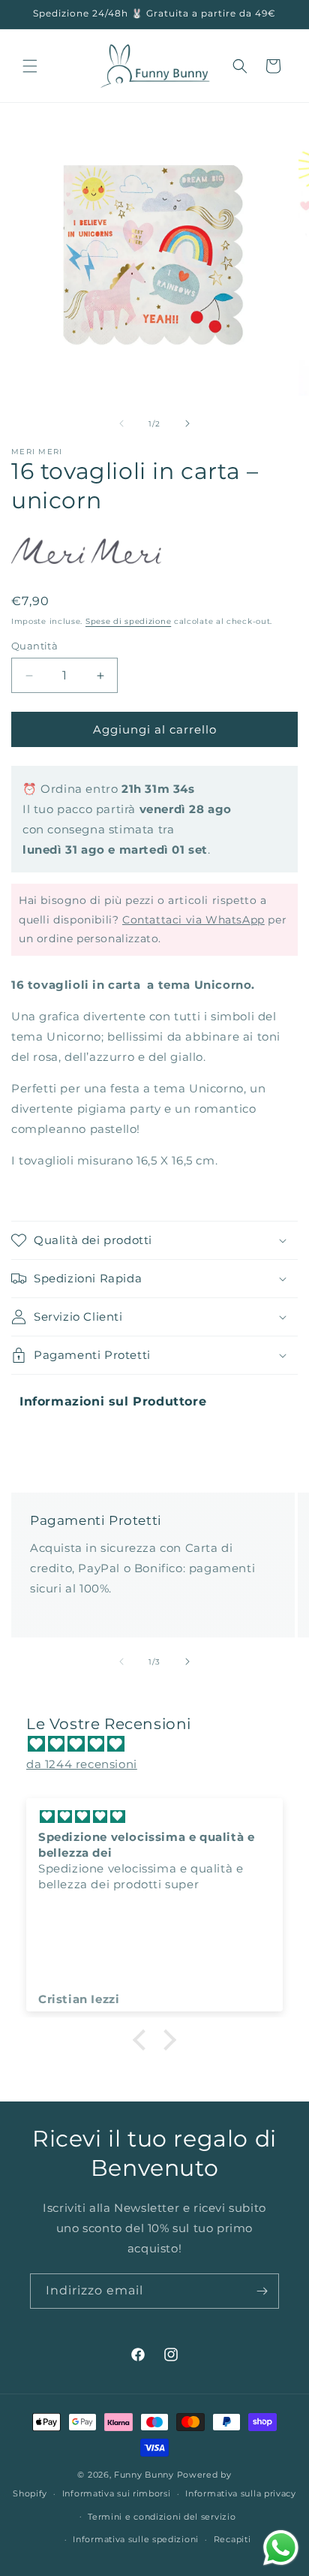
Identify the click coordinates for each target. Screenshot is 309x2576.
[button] (30, 66)
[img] (162, 1744)
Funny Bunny (144, 2475)
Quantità (34, 646)
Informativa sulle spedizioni (136, 2539)
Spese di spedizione (128, 621)
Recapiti (232, 2539)
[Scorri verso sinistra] (121, 423)
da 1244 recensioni (82, 1764)
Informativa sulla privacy (241, 2493)
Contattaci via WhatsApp (193, 920)
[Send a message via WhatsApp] (281, 2548)
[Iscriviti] (262, 2291)
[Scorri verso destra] (187, 423)
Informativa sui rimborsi (117, 2493)
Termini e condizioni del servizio (162, 2517)
